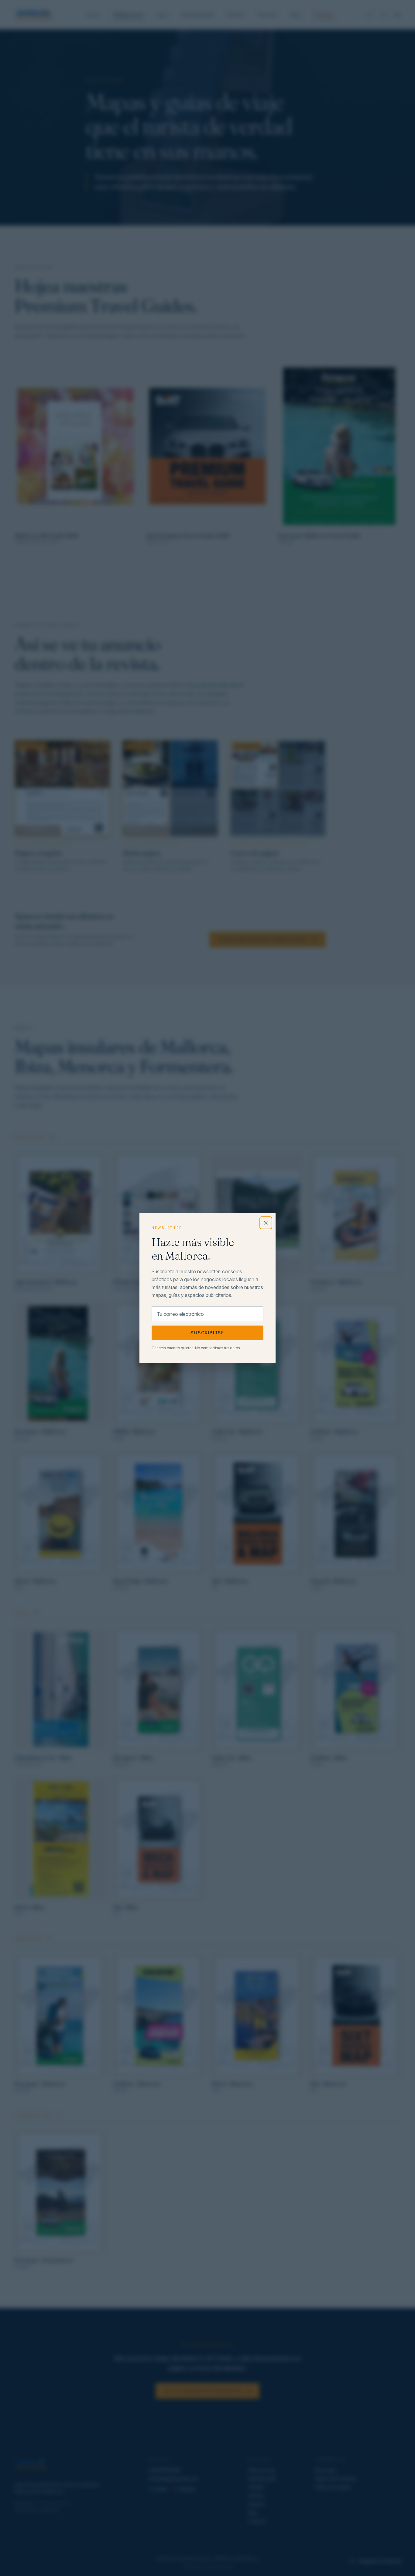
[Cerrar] (266, 1223)
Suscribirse (207, 1333)
